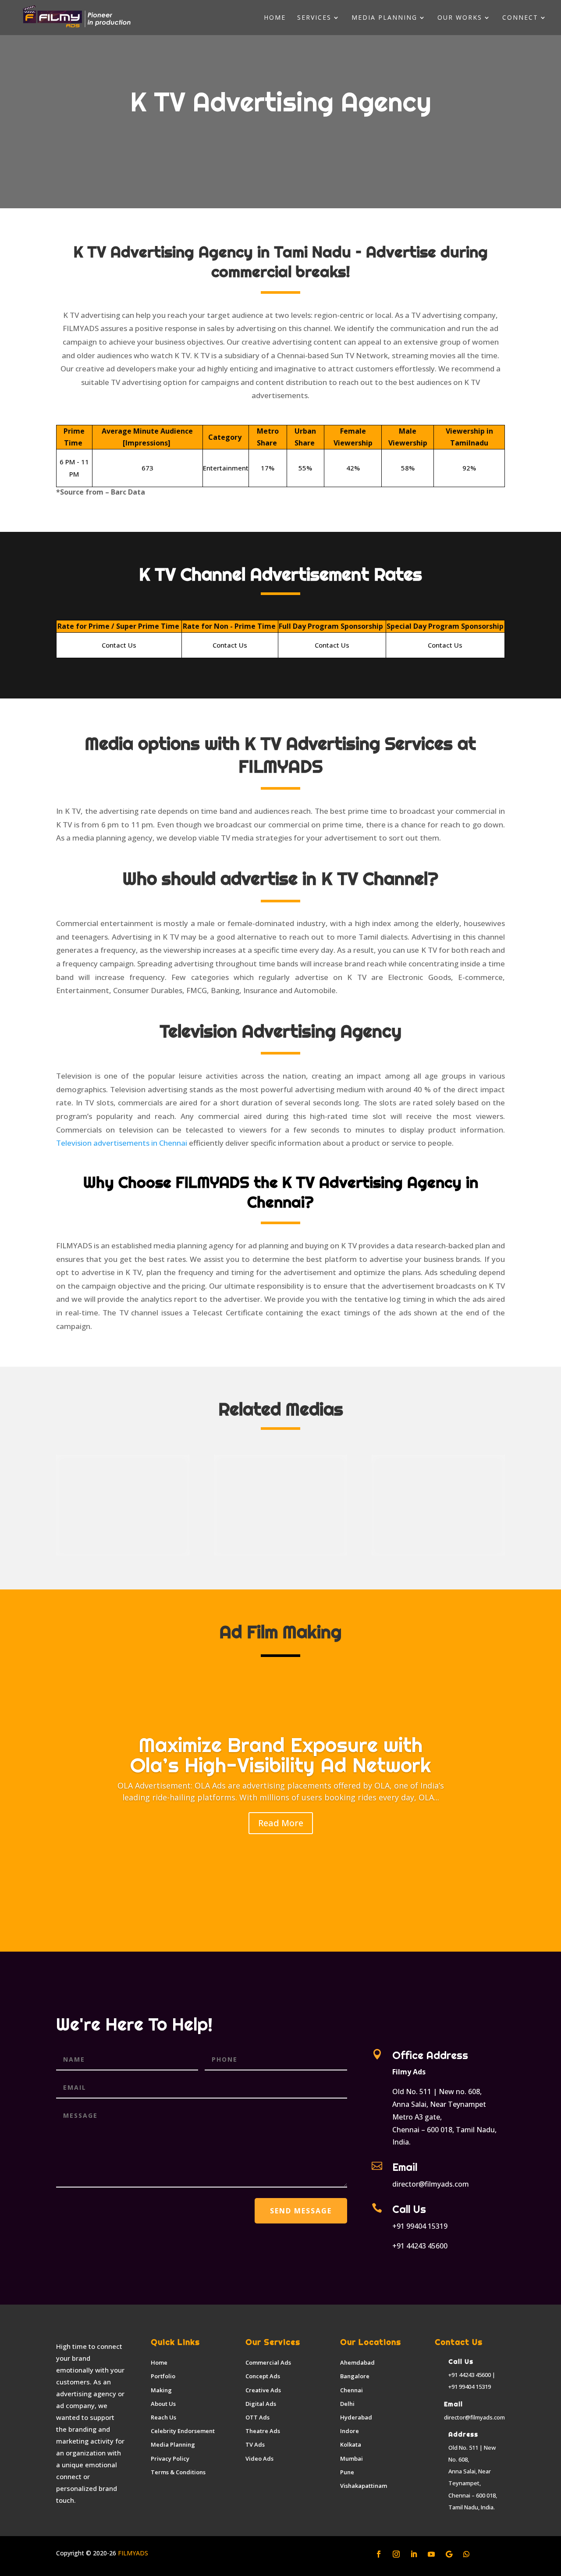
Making (161, 2390)
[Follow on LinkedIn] (414, 2554)
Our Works (460, 18)
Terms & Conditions (178, 2472)
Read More (281, 1823)
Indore (350, 2431)
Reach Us (163, 2417)
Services (314, 18)
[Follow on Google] (449, 2554)
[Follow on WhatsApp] (466, 2554)
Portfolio (163, 2376)
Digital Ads (261, 2404)
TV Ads (255, 2444)
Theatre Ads (263, 2431)
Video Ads (259, 2458)
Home (275, 18)
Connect (520, 18)
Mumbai (352, 2458)
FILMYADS (132, 2553)
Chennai (352, 2390)
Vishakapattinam (364, 2486)
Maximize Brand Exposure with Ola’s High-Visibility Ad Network (280, 1755)
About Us (163, 2404)
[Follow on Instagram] (396, 2554)
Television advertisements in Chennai (122, 1143)
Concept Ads (263, 2376)
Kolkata (351, 2444)
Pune (347, 2472)
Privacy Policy (170, 2458)
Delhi (347, 2404)
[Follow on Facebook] (379, 2554)
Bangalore (355, 2376)
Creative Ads (263, 2390)
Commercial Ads (268, 2362)
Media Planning (384, 18)
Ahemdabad (357, 2362)
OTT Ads (257, 2417)
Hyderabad (356, 2417)
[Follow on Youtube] (431, 2554)
